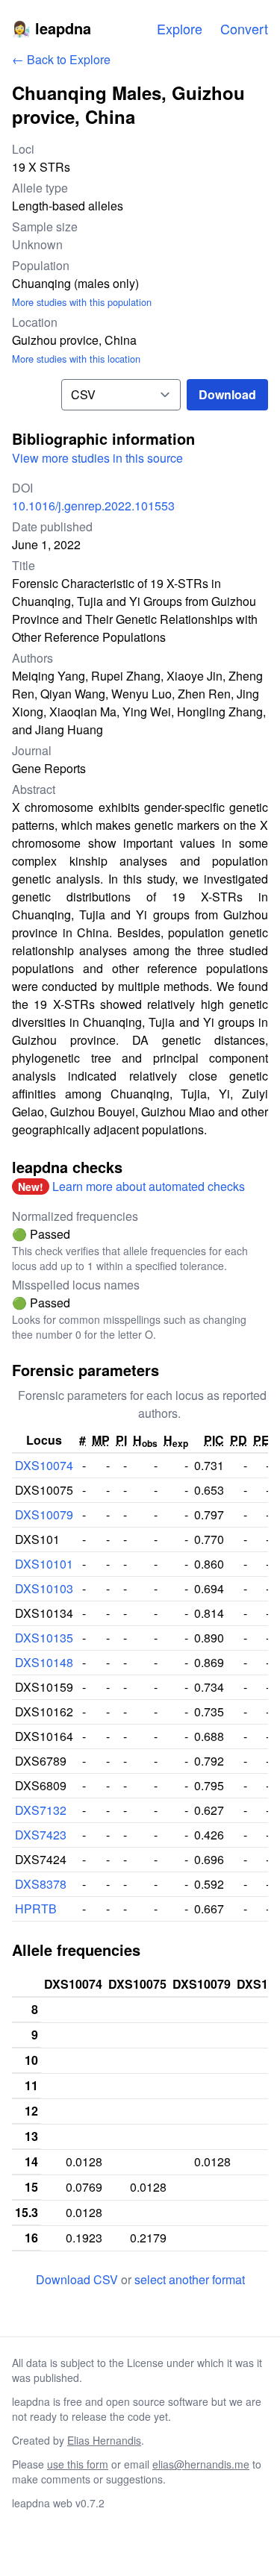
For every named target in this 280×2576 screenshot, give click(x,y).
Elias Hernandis (104, 2440)
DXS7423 (41, 1835)
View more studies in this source (97, 458)
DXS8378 (41, 1884)
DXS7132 (41, 1810)
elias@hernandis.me (201, 2464)
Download (227, 394)
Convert (244, 28)
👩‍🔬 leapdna (52, 28)
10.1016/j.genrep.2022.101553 (93, 506)
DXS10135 (44, 1638)
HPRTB (36, 1908)
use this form (78, 2464)
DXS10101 (44, 1564)
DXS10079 (44, 1514)
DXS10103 (44, 1588)
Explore (180, 28)
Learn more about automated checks (149, 1186)
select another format (190, 2279)
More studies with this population (82, 302)
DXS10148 (44, 1662)
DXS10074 (44, 1465)
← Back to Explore (61, 59)
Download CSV (78, 2279)
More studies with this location (76, 359)
